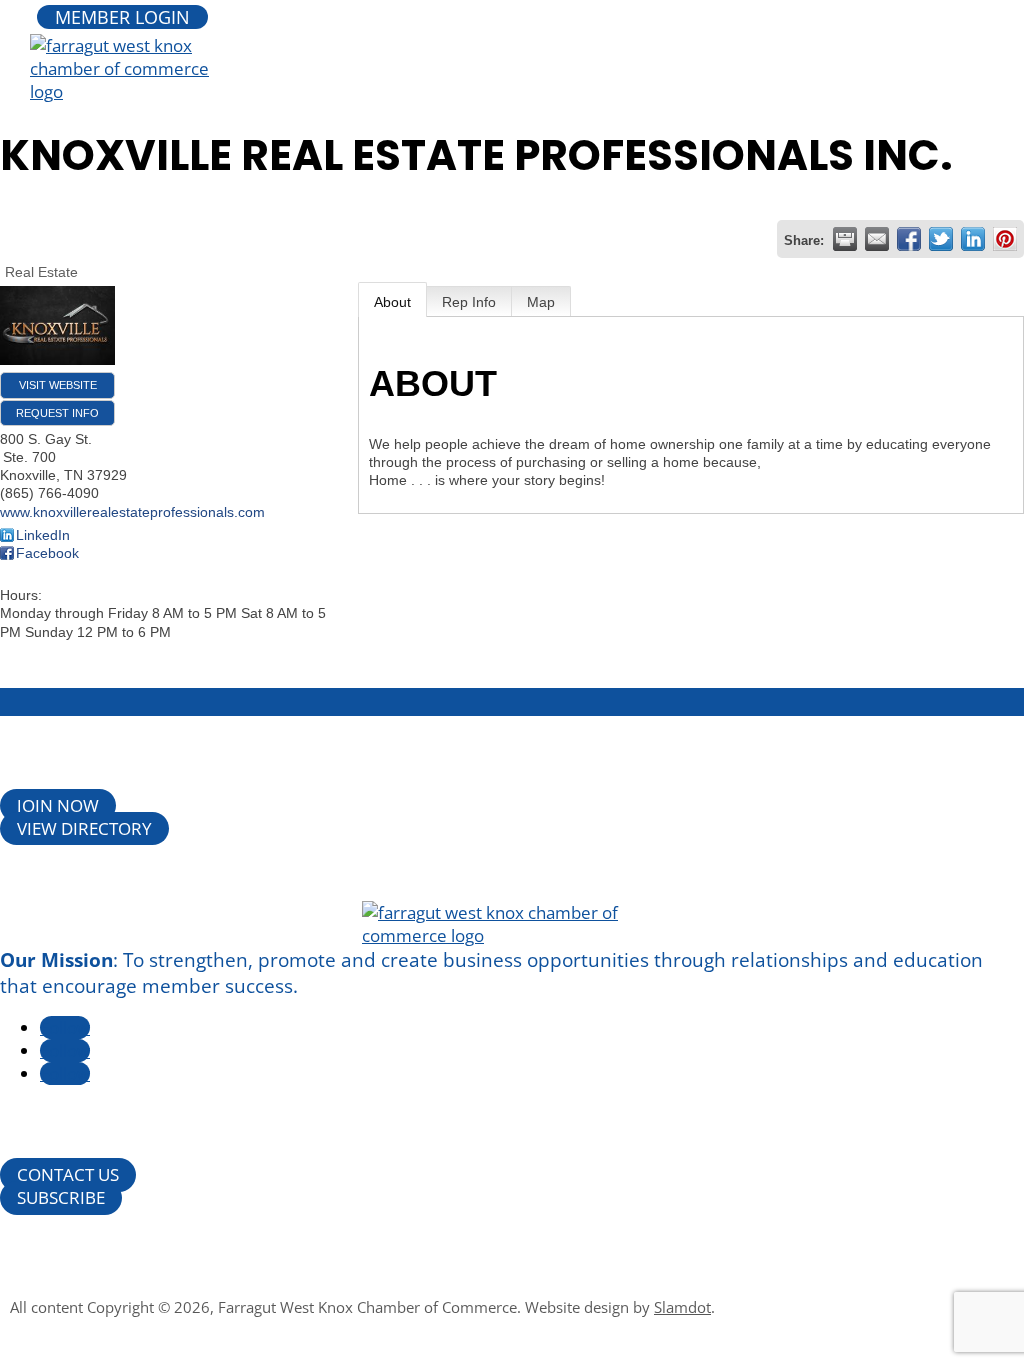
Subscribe (61, 1198)
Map (541, 302)
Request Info (57, 413)
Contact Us (68, 1175)
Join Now (58, 805)
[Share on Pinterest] (1005, 239)
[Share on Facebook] (909, 239)
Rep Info (469, 302)
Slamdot (682, 1307)
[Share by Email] (877, 239)
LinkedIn (43, 535)
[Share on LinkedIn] (973, 239)
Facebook (47, 553)
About (392, 302)
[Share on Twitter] (941, 239)
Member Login (122, 17)
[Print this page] (845, 239)
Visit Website (58, 385)
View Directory (84, 828)
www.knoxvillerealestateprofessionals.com (132, 512)
